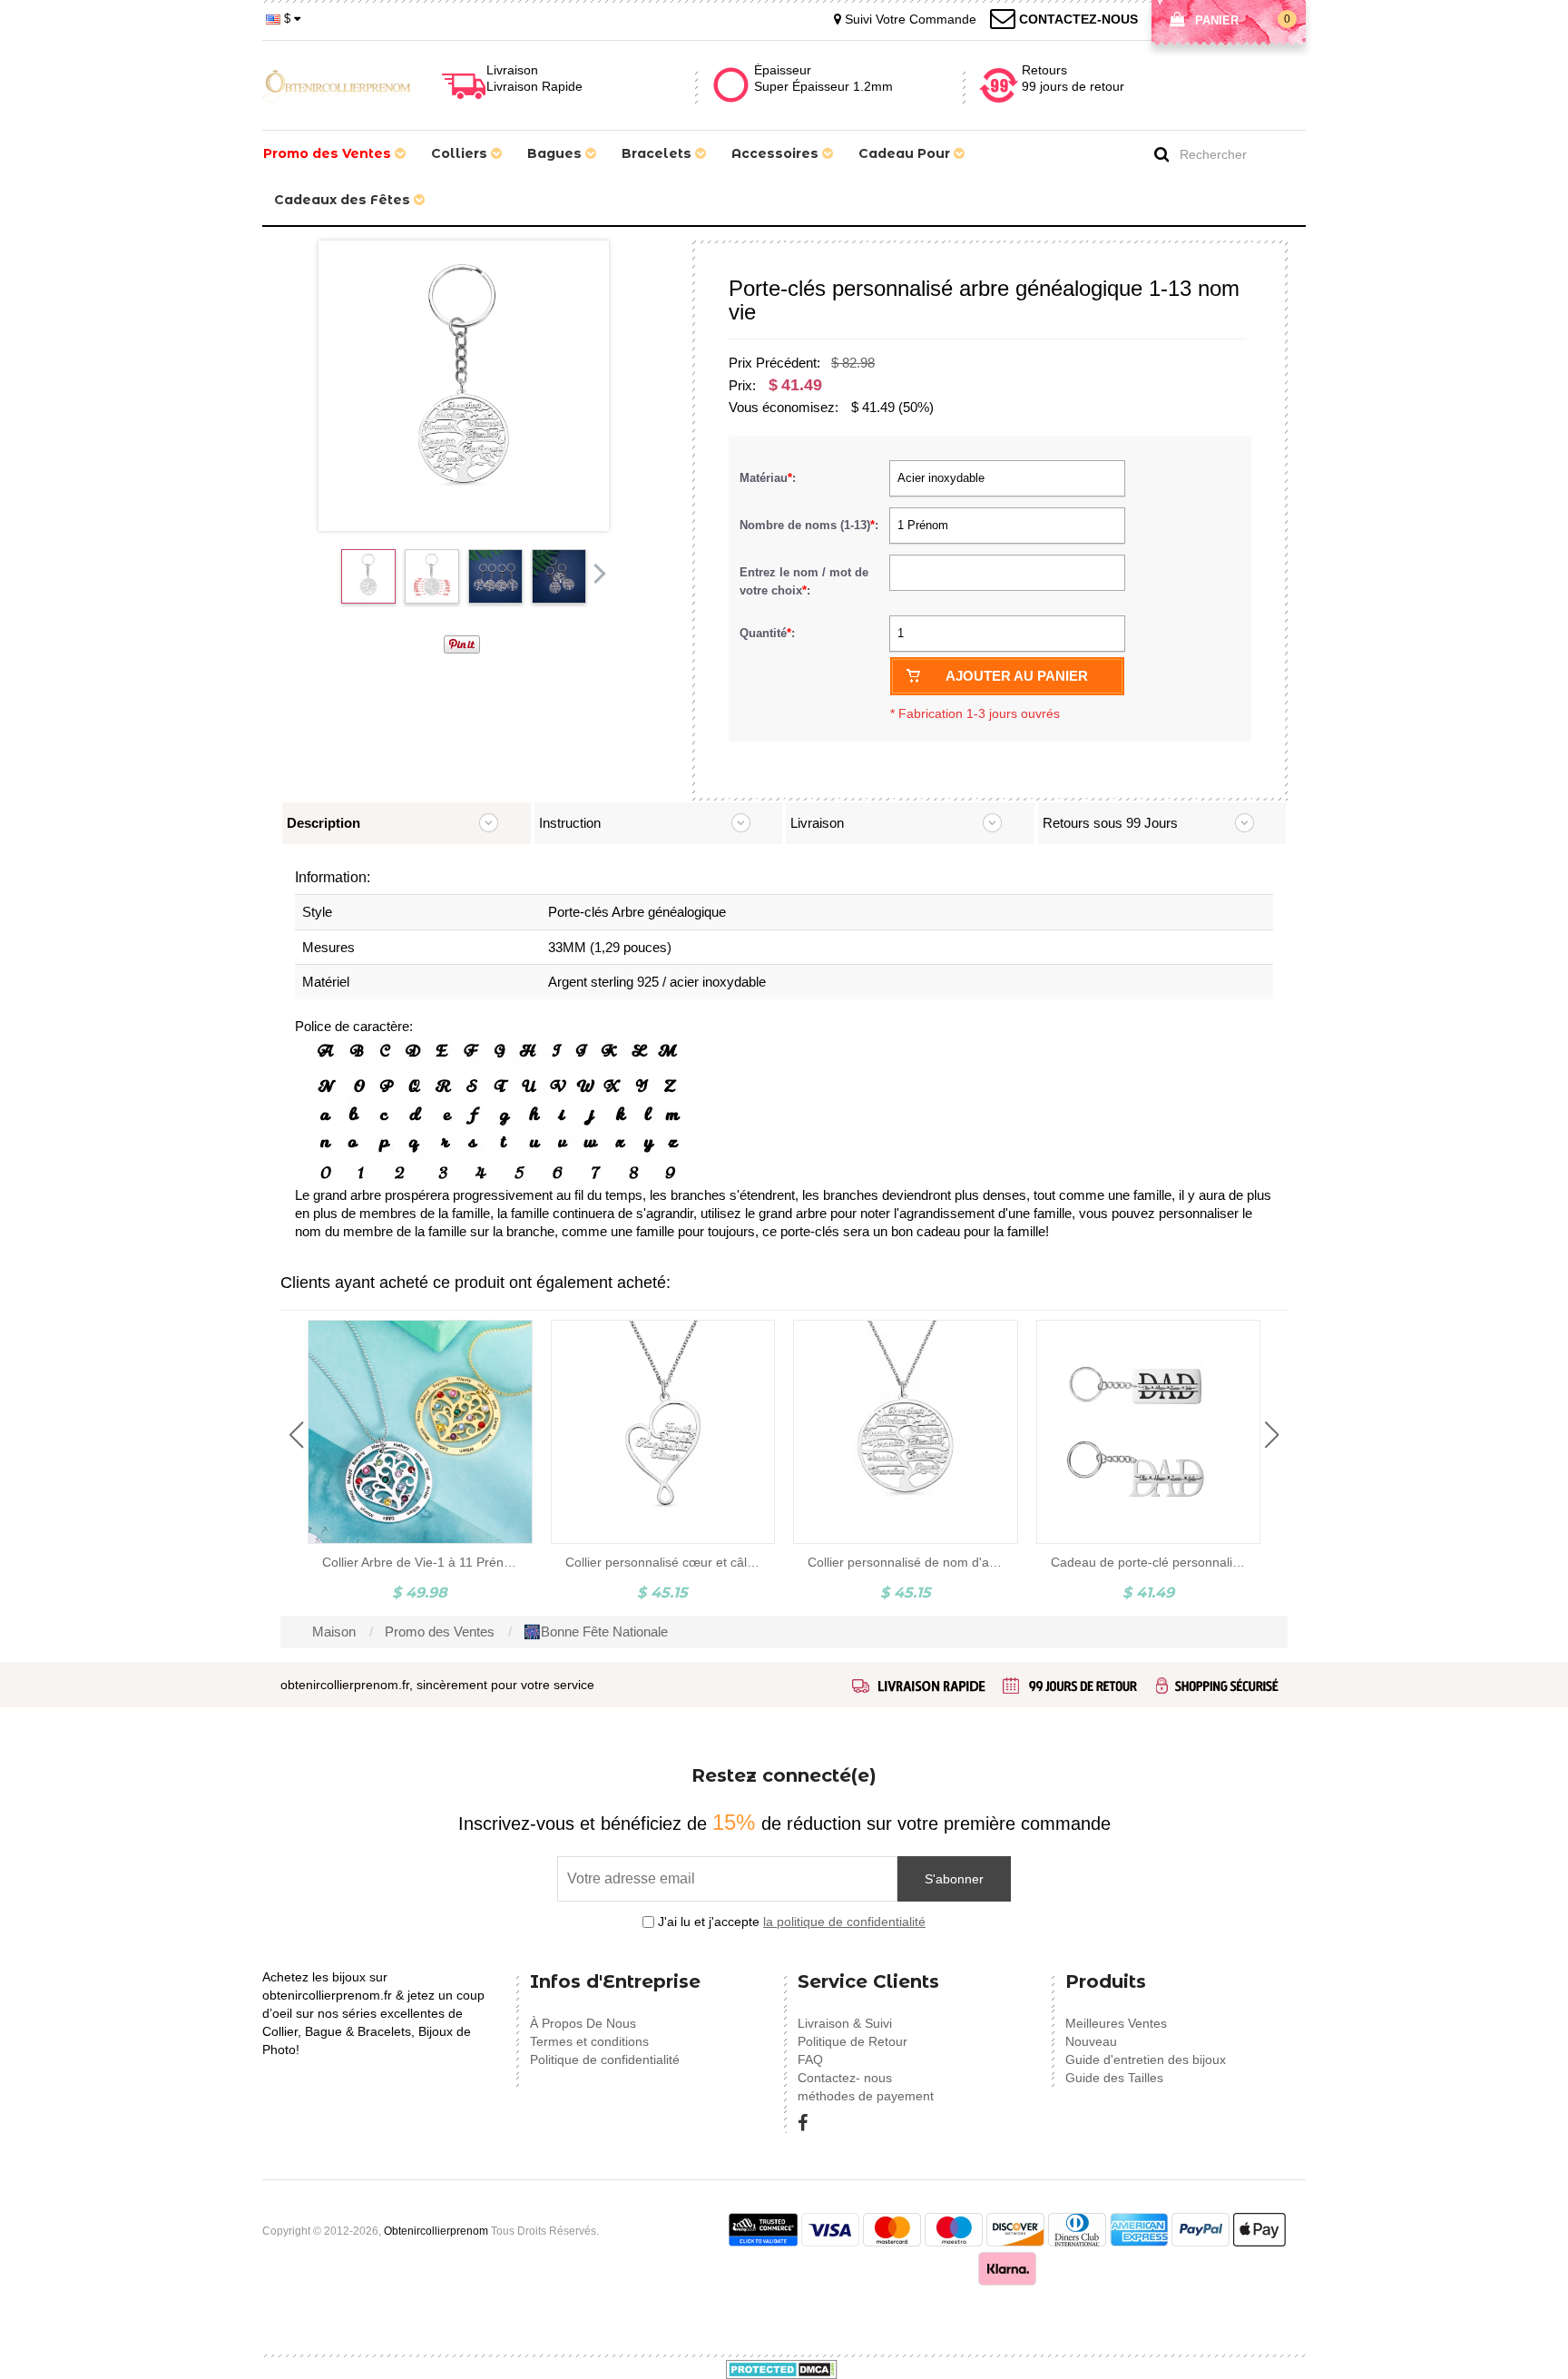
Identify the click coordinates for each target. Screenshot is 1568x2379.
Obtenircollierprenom (436, 2231)
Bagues (556, 153)
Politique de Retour (853, 2041)
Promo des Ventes (329, 153)
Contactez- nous (845, 2078)
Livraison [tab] (817, 823)
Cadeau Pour (906, 153)
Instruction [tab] (570, 823)
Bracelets (658, 153)
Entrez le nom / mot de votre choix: (804, 581)
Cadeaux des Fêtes (344, 200)
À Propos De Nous (583, 2023)
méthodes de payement (866, 2096)
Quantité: (767, 633)
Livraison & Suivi (845, 2023)
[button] (296, 1435)
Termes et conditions (589, 2041)
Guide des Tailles (1114, 2078)
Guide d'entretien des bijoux (1146, 2060)
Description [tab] (323, 823)
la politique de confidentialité (844, 1922)
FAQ (810, 2060)
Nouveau (1091, 2041)
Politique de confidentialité (605, 2060)
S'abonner (954, 1879)
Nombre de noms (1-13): (811, 525)
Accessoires (777, 153)
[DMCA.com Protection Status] (782, 2368)
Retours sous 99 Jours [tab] (1110, 823)
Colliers (461, 153)
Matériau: (769, 478)
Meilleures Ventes (1116, 2023)
